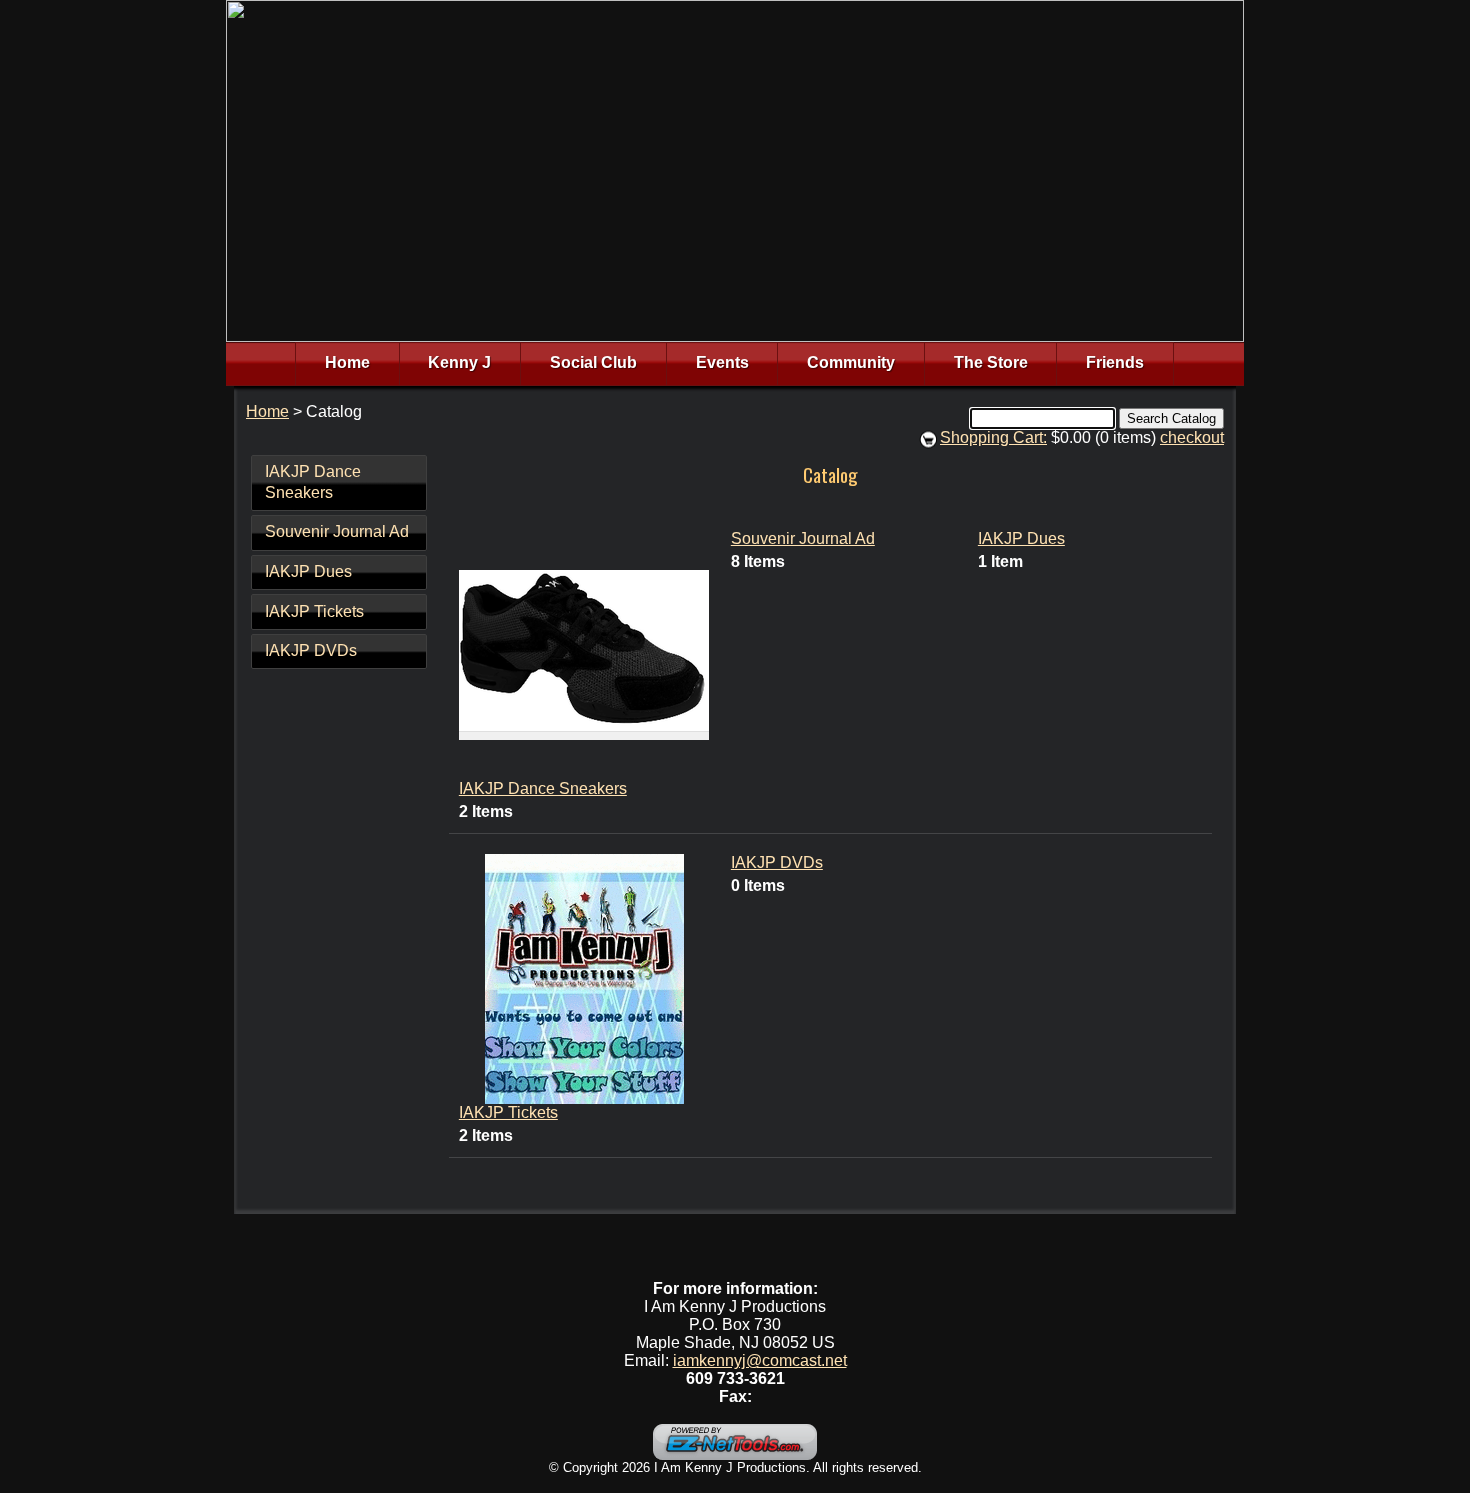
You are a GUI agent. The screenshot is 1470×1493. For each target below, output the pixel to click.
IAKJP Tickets (314, 611)
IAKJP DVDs (311, 650)
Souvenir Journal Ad (337, 531)
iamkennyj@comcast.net (760, 1360)
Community (851, 362)
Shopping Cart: (993, 437)
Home (347, 362)
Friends (1115, 362)
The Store (991, 362)
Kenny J (459, 362)
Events (722, 362)
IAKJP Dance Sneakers (313, 482)
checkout (1192, 437)
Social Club (593, 362)
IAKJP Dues (308, 571)
